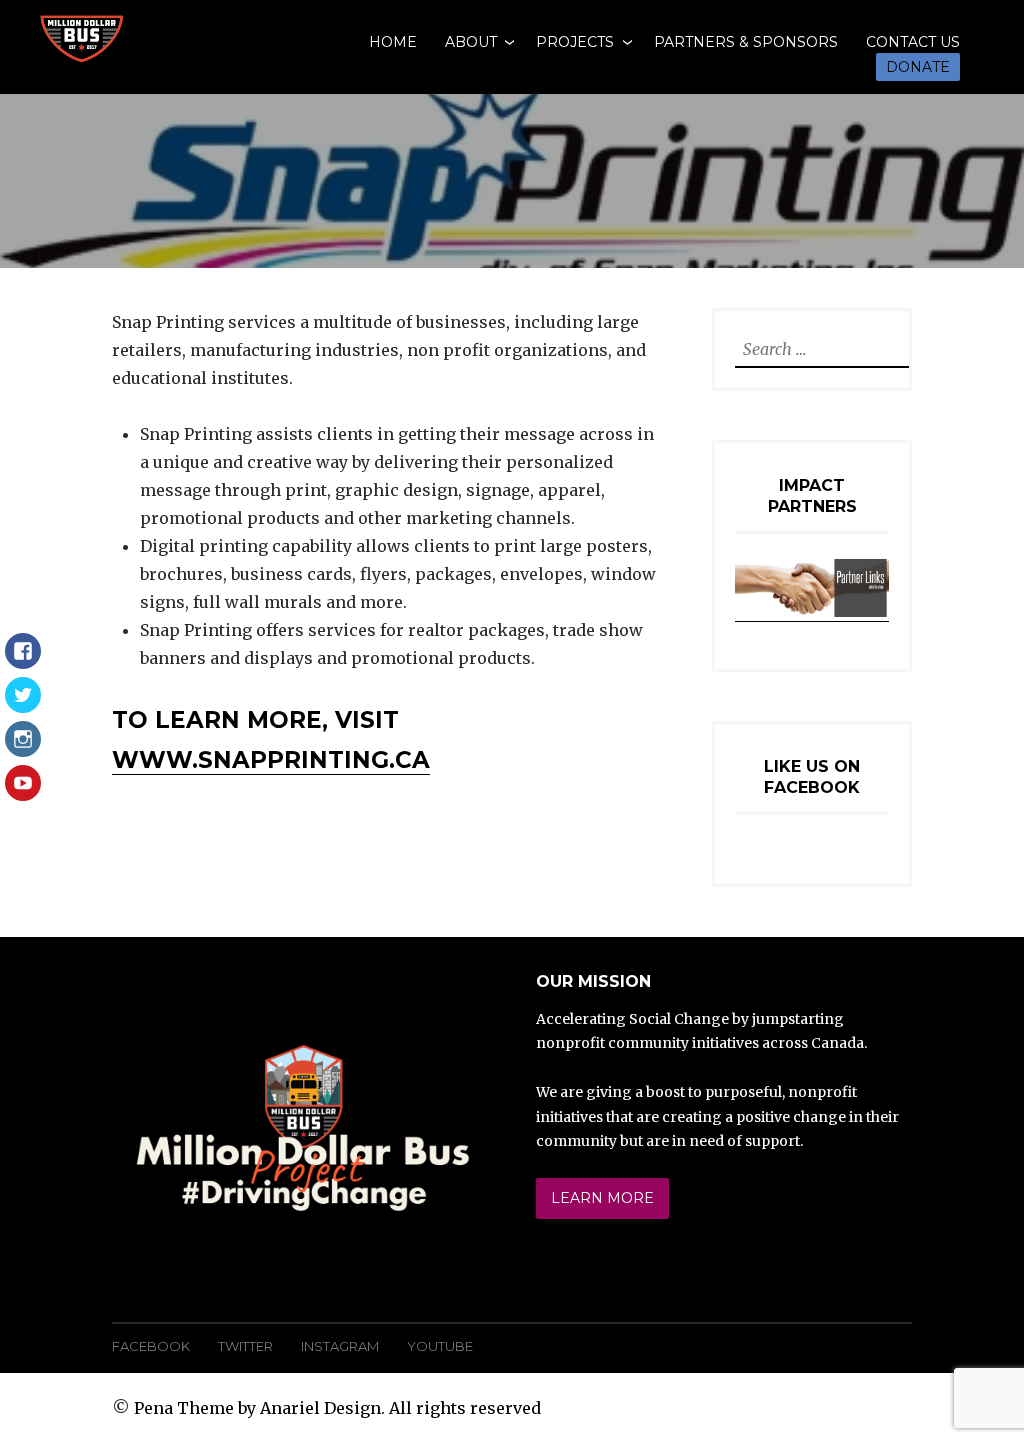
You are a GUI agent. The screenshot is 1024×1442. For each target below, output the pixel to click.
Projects (575, 42)
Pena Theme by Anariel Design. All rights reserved (337, 1408)
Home (393, 42)
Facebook (151, 1346)
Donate (918, 67)
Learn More (602, 1198)
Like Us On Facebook (812, 777)
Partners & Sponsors (746, 42)
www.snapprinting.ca (271, 760)
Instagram (340, 1346)
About (471, 42)
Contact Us (913, 42)
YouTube (440, 1346)
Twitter (245, 1346)
